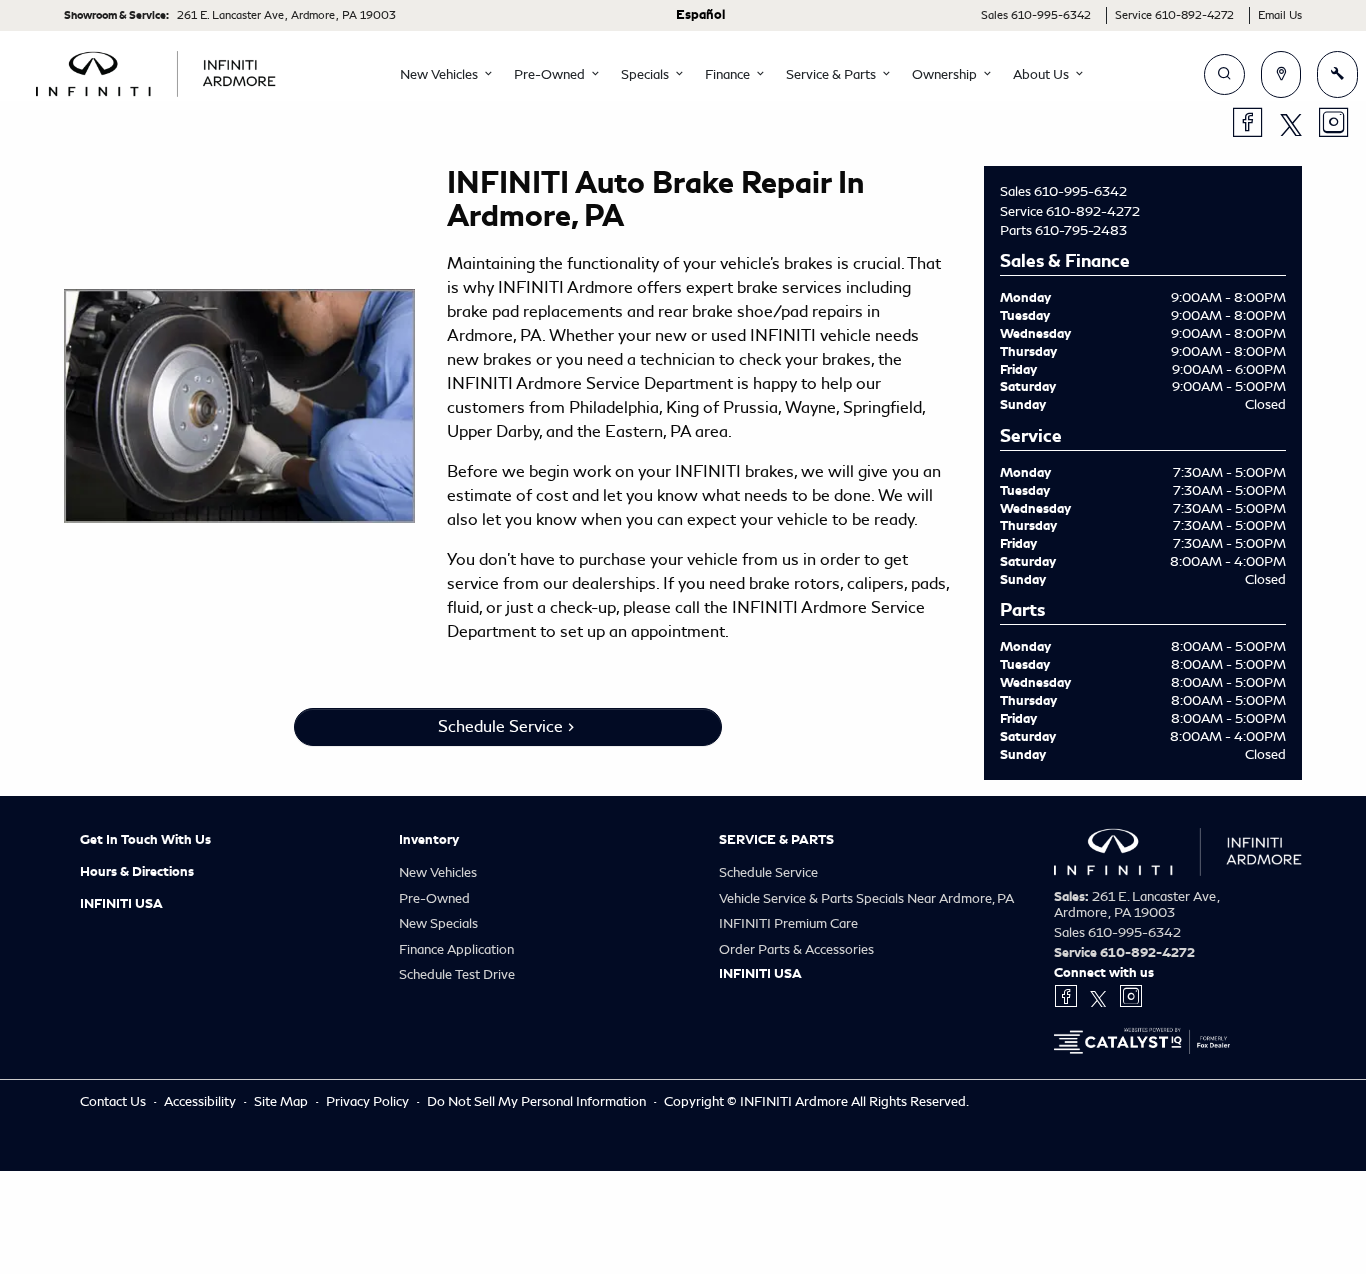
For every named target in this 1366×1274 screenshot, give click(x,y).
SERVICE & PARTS (776, 840)
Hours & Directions (137, 872)
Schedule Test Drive (457, 974)
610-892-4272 (1093, 211)
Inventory (429, 840)
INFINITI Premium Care (788, 923)
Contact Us (114, 1101)
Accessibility (201, 1101)
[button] (441, 75)
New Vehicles (438, 872)
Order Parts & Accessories (796, 949)
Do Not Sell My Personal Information (538, 1101)
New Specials (438, 923)
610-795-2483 (1081, 230)
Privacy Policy (369, 1101)
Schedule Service (500, 726)
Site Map (282, 1101)
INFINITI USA (121, 904)
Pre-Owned (434, 898)
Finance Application (456, 949)
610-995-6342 (1080, 191)
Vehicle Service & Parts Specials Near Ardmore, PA (866, 898)
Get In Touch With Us (145, 840)
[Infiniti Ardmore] (156, 70)
